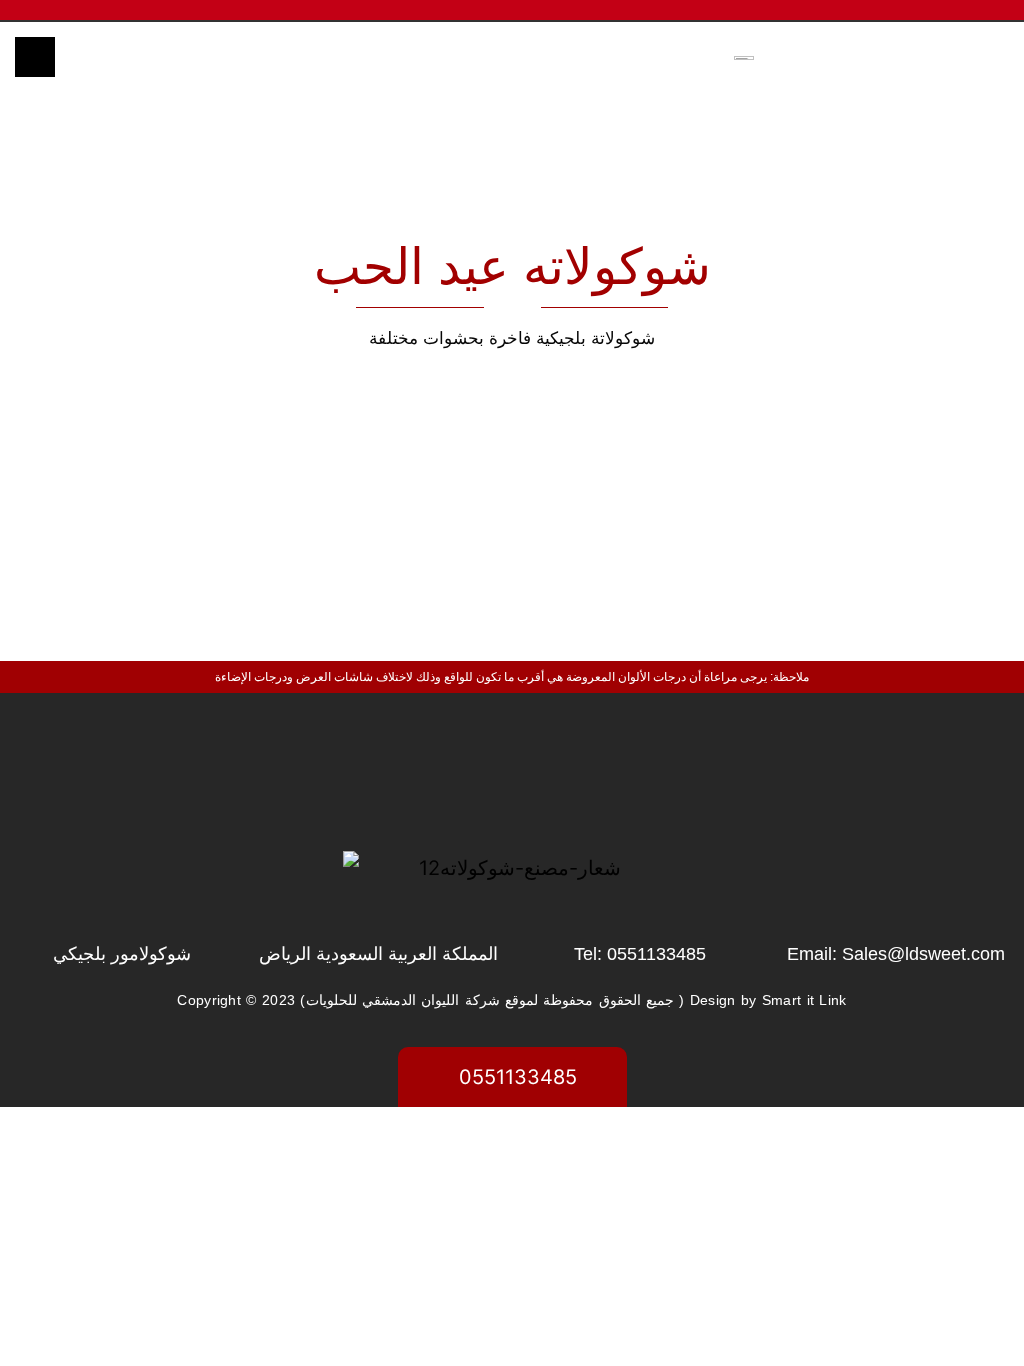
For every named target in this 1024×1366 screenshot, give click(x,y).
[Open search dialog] (35, 57)
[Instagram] (605, 776)
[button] (387, 57)
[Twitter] (512, 776)
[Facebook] (419, 776)
